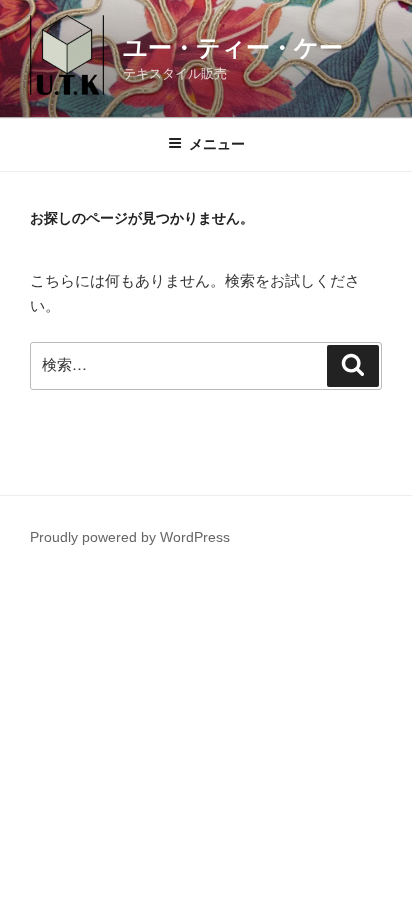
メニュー (217, 144)
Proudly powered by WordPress (130, 537)
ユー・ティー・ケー (233, 47)
